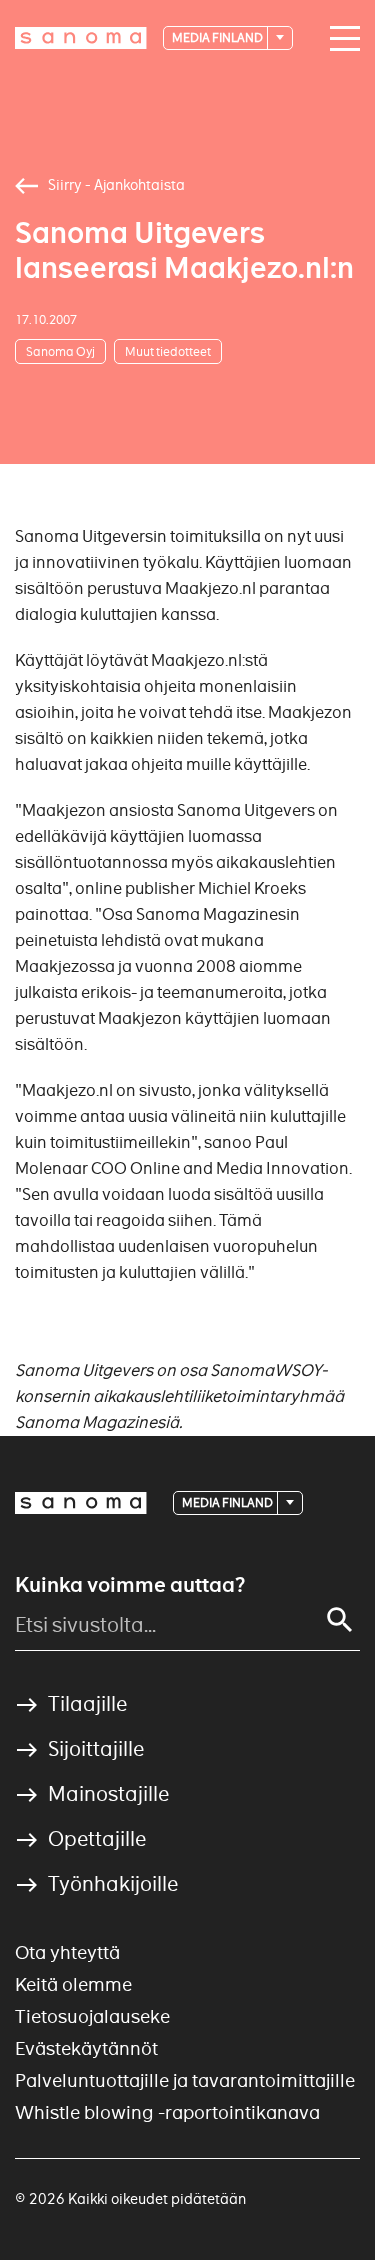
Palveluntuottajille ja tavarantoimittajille (185, 2080)
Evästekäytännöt (86, 2048)
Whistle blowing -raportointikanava (167, 2112)
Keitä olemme (73, 1984)
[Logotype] (81, 1503)
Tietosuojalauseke (92, 2016)
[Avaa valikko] (340, 39)
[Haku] (340, 1620)
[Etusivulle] (81, 38)
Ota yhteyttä (67, 1952)
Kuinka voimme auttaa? (130, 1585)
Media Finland (218, 37)
